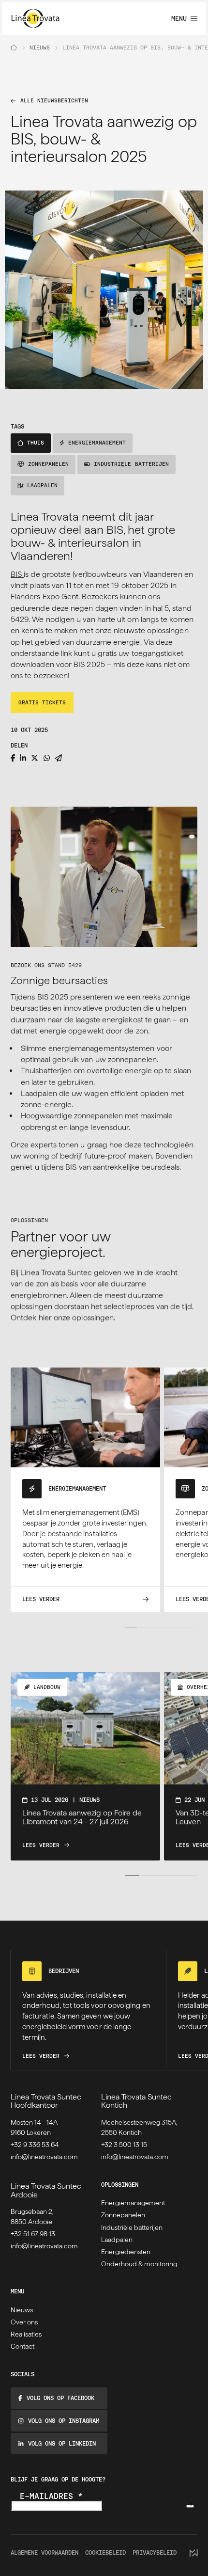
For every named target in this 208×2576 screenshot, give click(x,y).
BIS (17, 574)
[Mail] (58, 758)
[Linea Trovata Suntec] (35, 18)
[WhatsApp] (47, 758)
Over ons (24, 2322)
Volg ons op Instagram (64, 2421)
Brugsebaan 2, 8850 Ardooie (32, 2217)
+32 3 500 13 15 (124, 2145)
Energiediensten (126, 2252)
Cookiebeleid (105, 2553)
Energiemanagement (133, 2203)
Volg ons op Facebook (60, 2398)
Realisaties (26, 2334)
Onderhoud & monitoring (139, 2264)
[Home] (14, 48)
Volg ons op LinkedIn (62, 2444)
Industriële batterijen (132, 2227)
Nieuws (40, 48)
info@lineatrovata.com (44, 2157)
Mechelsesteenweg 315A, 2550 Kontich (139, 2127)
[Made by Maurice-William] (193, 2553)
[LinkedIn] (23, 758)
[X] (35, 758)
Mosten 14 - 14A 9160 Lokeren (34, 2127)
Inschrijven (190, 2506)
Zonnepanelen (123, 2215)
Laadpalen (117, 2240)
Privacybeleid (155, 2553)
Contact (22, 2346)
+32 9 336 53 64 (35, 2145)
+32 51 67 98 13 (33, 2234)
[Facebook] (13, 758)
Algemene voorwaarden (45, 2553)
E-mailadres (51, 2496)
